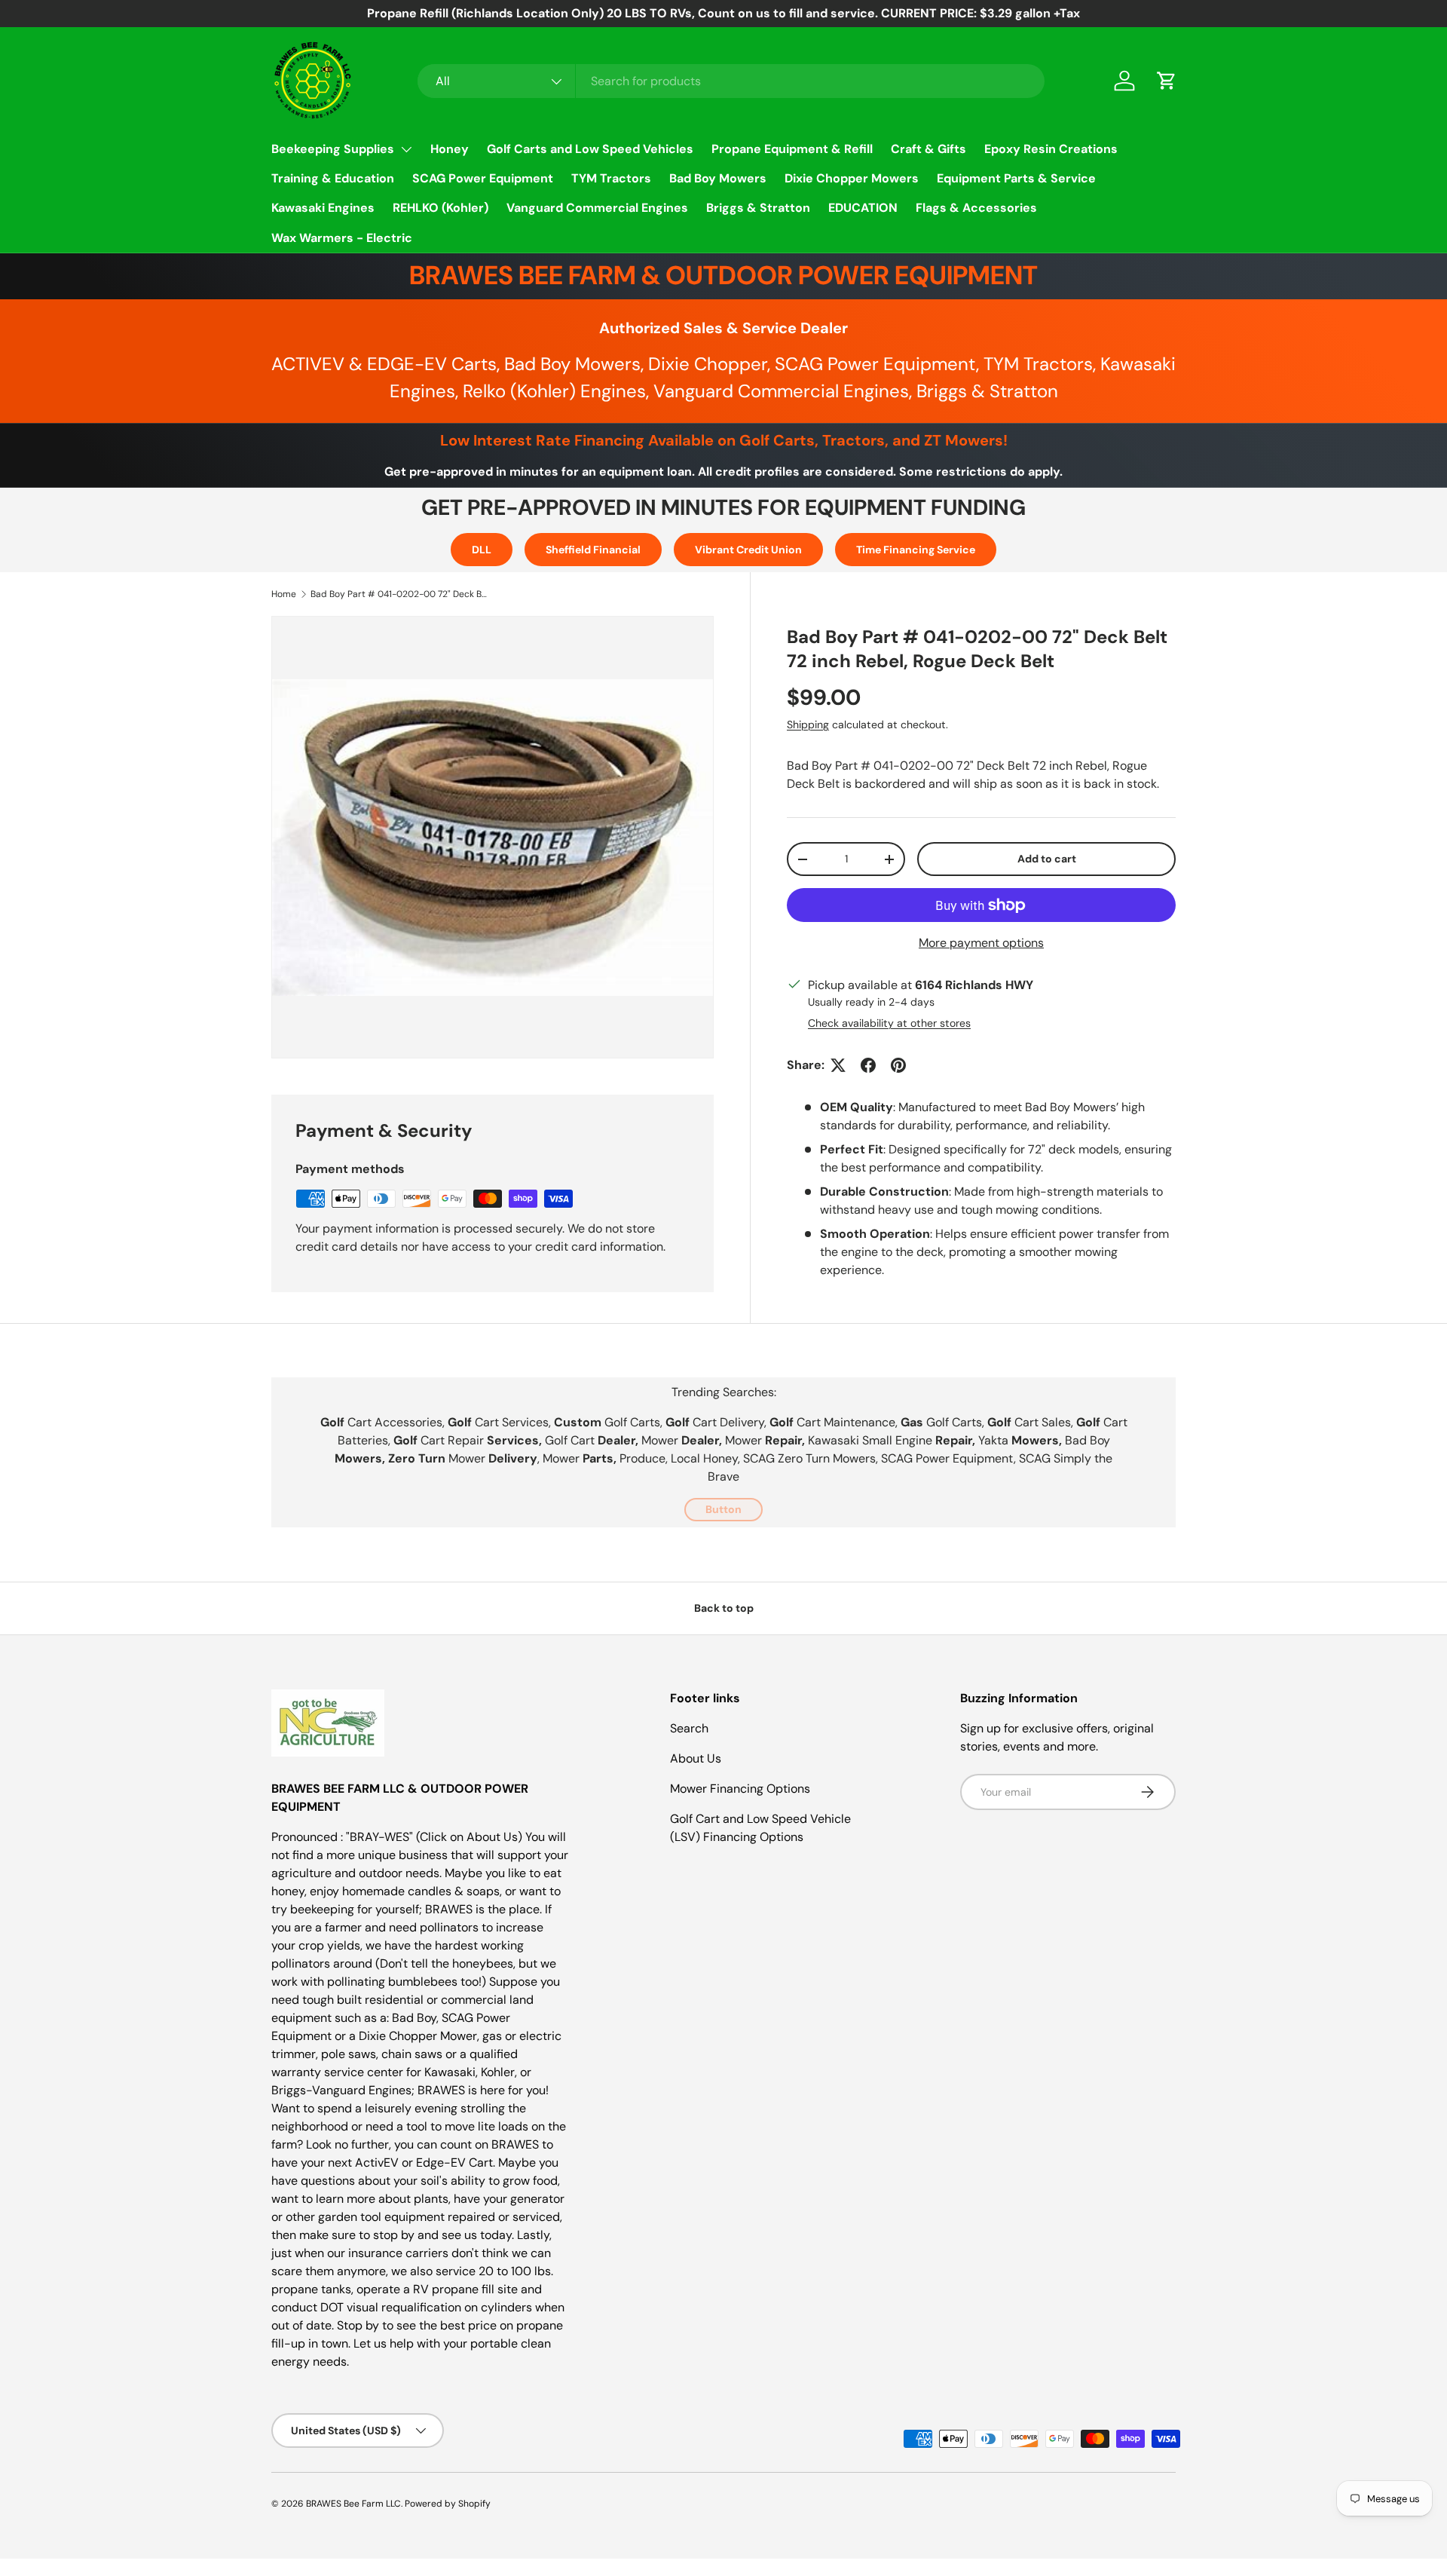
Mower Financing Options (740, 1789)
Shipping (808, 724)
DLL (482, 550)
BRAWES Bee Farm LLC (353, 2504)
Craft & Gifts (928, 149)
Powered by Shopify (448, 2504)
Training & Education (333, 178)
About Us (696, 1758)
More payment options (981, 943)
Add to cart (1047, 859)
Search (689, 1728)
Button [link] (723, 1509)
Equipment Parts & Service (1016, 178)
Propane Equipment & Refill (792, 149)
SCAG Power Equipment (483, 178)
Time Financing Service (916, 550)
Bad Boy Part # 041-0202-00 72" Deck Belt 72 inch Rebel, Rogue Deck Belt (401, 594)
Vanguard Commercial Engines (597, 208)
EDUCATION (863, 208)
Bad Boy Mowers (718, 178)
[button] (1167, 81)
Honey (450, 149)
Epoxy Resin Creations (1051, 149)
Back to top (724, 1608)
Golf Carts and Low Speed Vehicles (590, 149)
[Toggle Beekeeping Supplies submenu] (406, 149)
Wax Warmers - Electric (342, 238)
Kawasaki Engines (323, 208)
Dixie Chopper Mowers (852, 178)
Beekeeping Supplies (333, 149)
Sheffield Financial (593, 550)
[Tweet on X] (838, 1065)
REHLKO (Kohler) (441, 208)
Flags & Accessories (976, 208)
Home (284, 594)
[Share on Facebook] (868, 1065)
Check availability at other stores (889, 1023)
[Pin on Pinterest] (898, 1065)
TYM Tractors (611, 178)
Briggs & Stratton (758, 208)
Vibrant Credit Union (748, 550)
